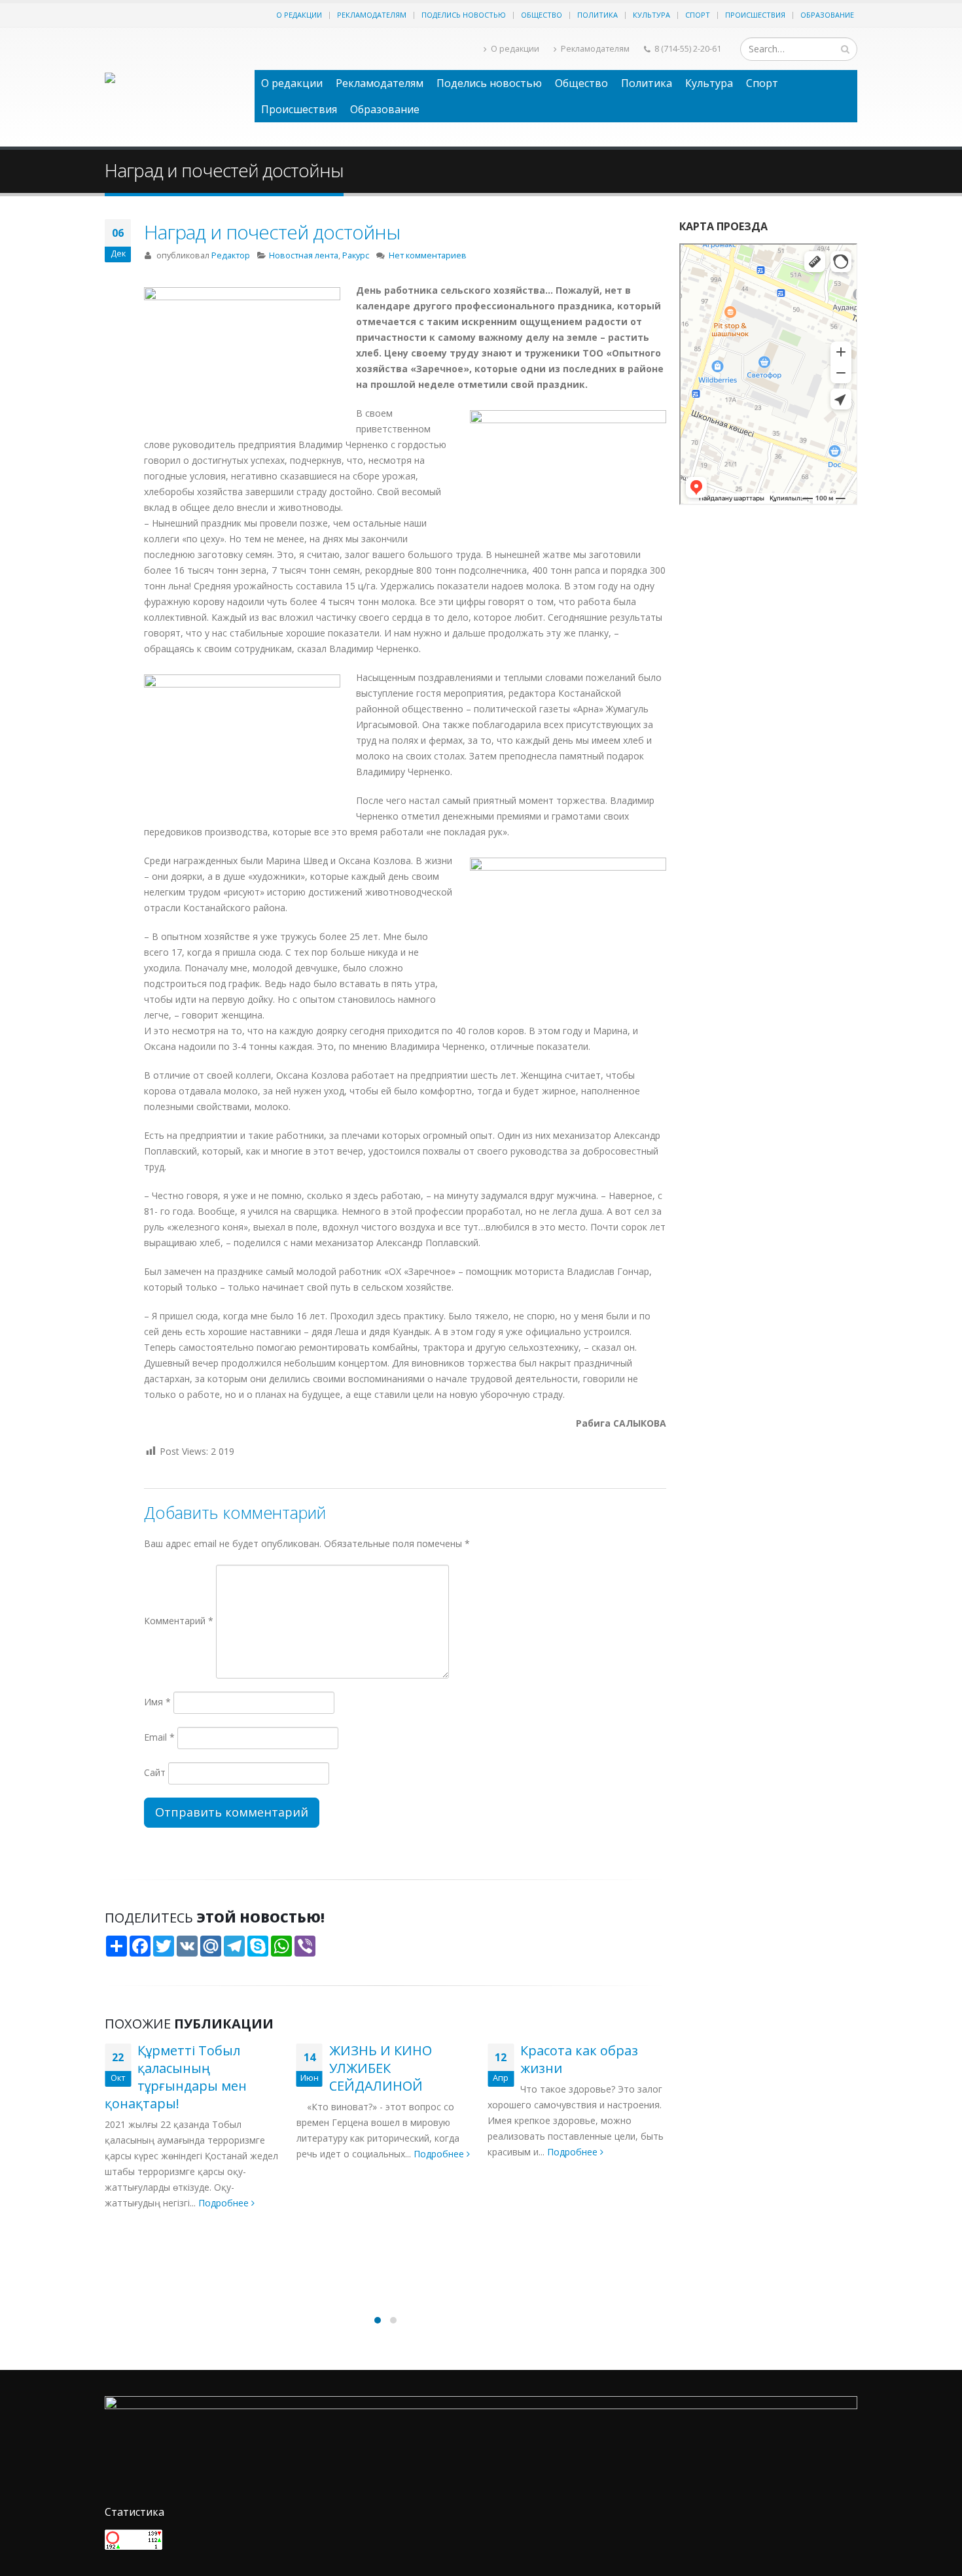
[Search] (845, 49)
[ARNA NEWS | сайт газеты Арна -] (173, 87)
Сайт (155, 1772)
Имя (157, 1702)
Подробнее (225, 2203)
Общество (542, 15)
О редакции (299, 15)
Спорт (698, 15)
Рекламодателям (372, 15)
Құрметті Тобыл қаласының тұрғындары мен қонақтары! (176, 2077)
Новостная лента (304, 255)
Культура (651, 15)
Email (159, 1737)
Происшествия (755, 15)
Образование (827, 15)
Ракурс (356, 255)
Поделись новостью (464, 15)
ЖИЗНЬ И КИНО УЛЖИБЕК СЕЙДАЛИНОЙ (381, 2068)
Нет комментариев (428, 255)
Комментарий (179, 1621)
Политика (597, 15)
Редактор (231, 255)
